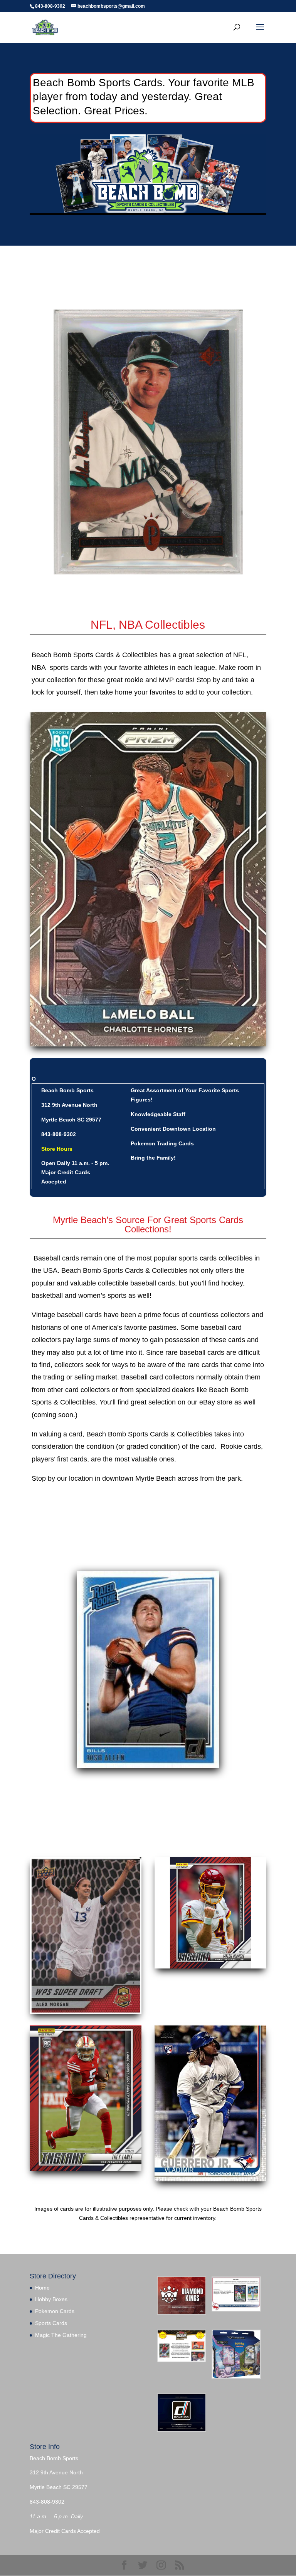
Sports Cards (51, 2323)
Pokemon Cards (55, 2311)
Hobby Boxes (51, 2299)
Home (42, 2288)
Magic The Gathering (61, 2335)
